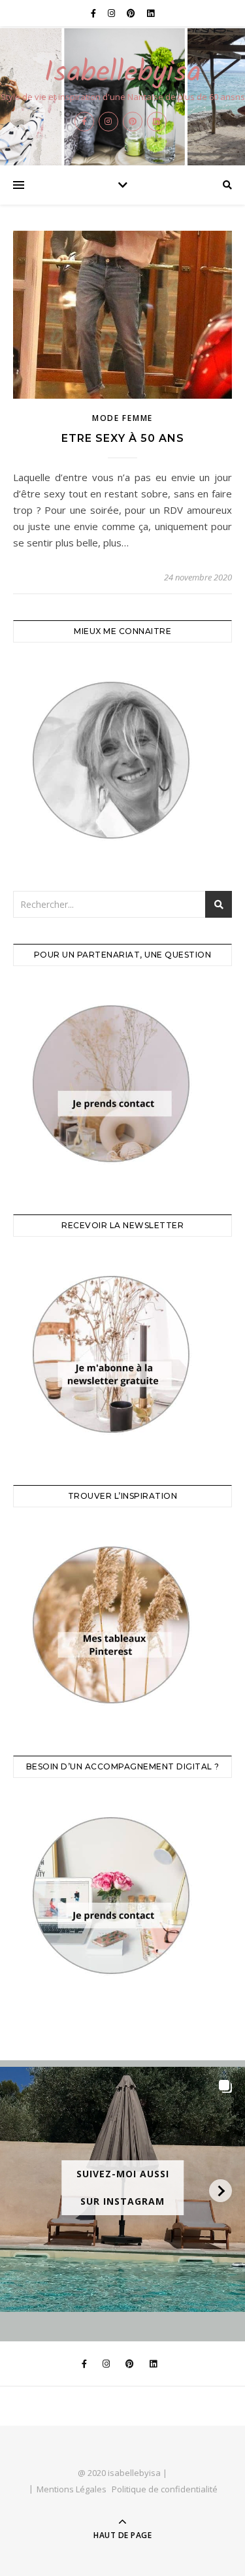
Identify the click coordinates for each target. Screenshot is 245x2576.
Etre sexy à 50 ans (123, 438)
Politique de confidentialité (165, 2489)
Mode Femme (122, 418)
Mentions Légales (72, 2489)
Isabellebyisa (122, 74)
